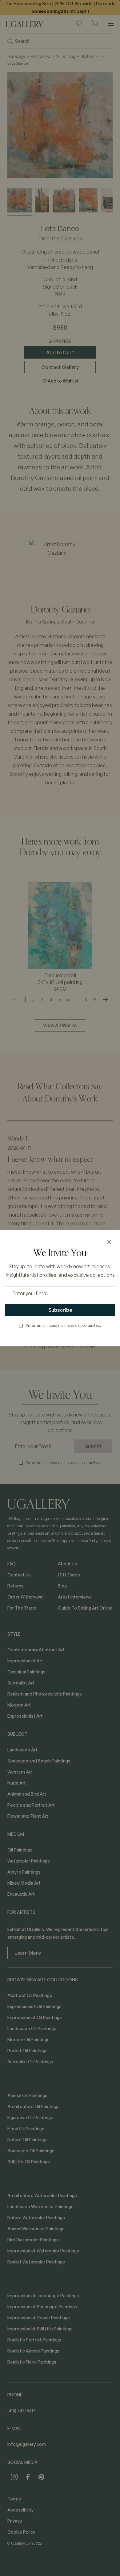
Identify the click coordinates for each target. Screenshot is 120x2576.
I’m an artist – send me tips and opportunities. (64, 1325)
